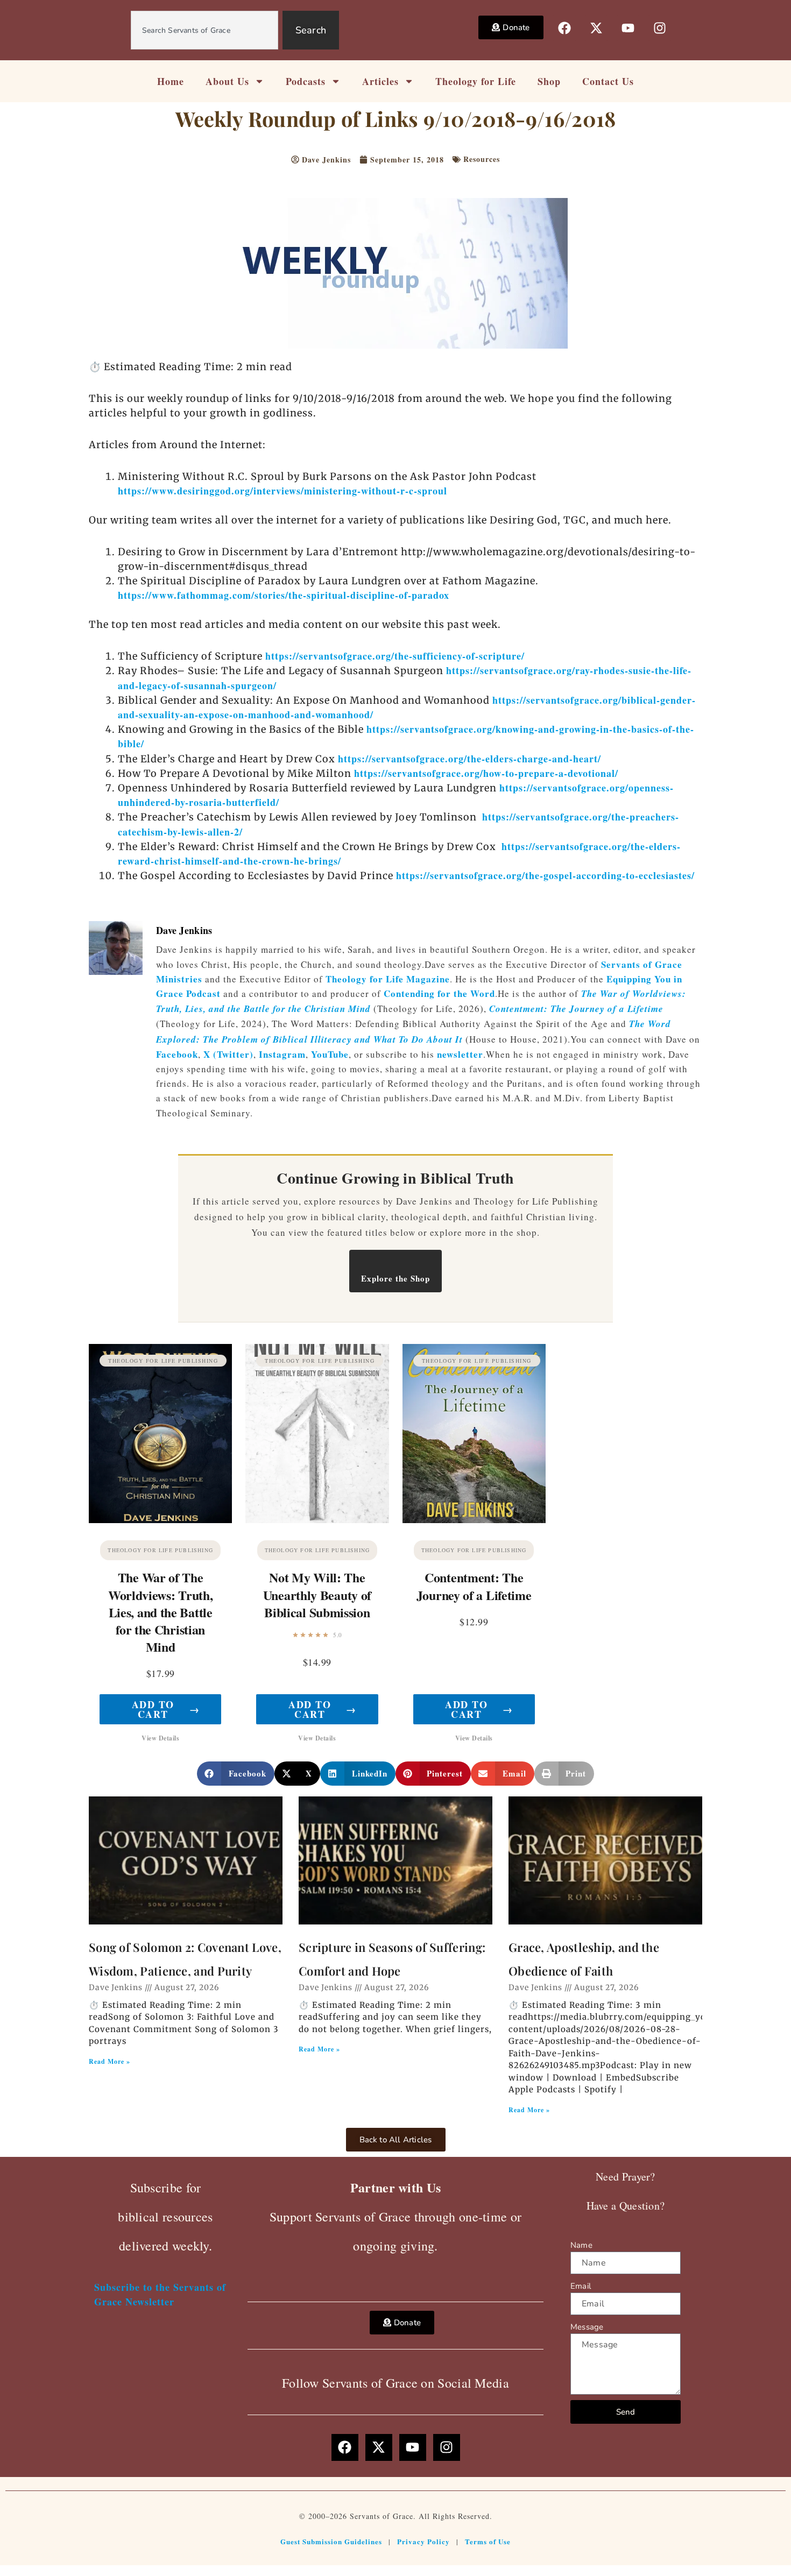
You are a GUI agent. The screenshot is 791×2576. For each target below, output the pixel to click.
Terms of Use (488, 2541)
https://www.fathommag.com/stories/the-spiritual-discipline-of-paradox (284, 595)
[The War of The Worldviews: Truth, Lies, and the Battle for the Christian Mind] (160, 1434)
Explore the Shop (395, 1278)
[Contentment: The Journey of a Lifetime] (474, 1434)
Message (587, 2327)
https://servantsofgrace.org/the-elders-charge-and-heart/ (469, 759)
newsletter (460, 1054)
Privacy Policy (423, 2541)
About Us (227, 81)
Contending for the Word (439, 993)
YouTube (330, 1054)
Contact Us (608, 81)
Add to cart (166, 1709)
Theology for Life (476, 81)
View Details (160, 1738)
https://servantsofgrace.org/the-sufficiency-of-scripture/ (395, 656)
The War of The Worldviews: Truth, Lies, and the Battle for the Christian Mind (161, 1612)
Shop (549, 81)
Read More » (110, 2061)
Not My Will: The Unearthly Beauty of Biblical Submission (317, 1594)
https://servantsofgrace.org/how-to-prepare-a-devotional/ (486, 773)
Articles (380, 81)
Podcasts (306, 81)
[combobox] (204, 30)
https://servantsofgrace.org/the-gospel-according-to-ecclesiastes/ (545, 875)
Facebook (177, 1054)
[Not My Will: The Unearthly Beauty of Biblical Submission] (317, 1434)
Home (171, 81)
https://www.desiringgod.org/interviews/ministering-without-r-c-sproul (282, 491)
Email (581, 2286)
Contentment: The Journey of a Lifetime (576, 1009)
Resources (482, 159)
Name (581, 2245)
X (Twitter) (228, 1054)
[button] (236, 1774)
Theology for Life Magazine (388, 979)
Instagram (282, 1054)
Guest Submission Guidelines (331, 2541)
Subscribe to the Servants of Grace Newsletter (160, 2294)
